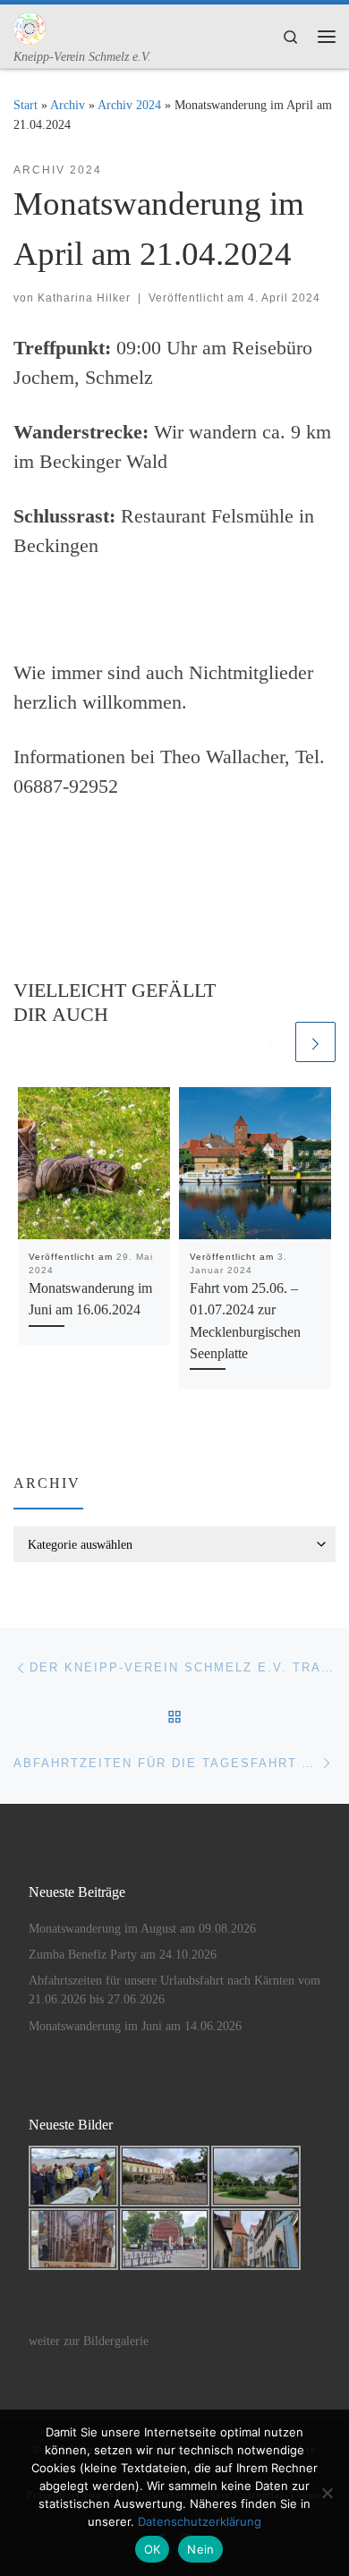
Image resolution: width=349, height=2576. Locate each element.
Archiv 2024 (129, 105)
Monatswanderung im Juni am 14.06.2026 (135, 2026)
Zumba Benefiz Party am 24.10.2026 (123, 1955)
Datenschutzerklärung (200, 2521)
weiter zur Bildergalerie (89, 2341)
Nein (200, 2549)
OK (153, 2549)
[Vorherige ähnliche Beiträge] (272, 1042)
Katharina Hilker (84, 298)
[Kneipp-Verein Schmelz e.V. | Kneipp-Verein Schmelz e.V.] (30, 26)
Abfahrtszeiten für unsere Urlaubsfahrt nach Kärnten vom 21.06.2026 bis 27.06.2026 (174, 1990)
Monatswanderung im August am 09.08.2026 (142, 1929)
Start (26, 105)
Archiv (68, 105)
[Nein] (327, 2493)
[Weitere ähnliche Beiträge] (315, 1042)
